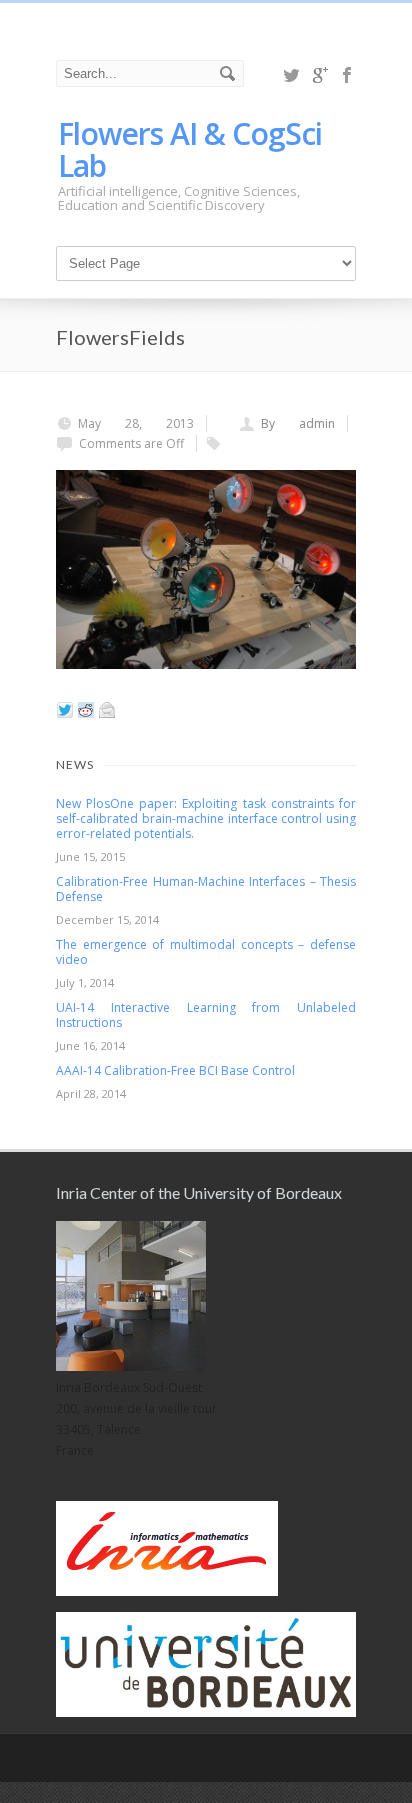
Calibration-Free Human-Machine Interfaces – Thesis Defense (206, 889)
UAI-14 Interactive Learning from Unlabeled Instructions (206, 1015)
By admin (298, 423)
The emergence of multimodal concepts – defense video (206, 952)
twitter (292, 75)
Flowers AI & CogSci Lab (190, 149)
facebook (348, 75)
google (320, 75)
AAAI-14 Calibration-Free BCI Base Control (175, 1070)
